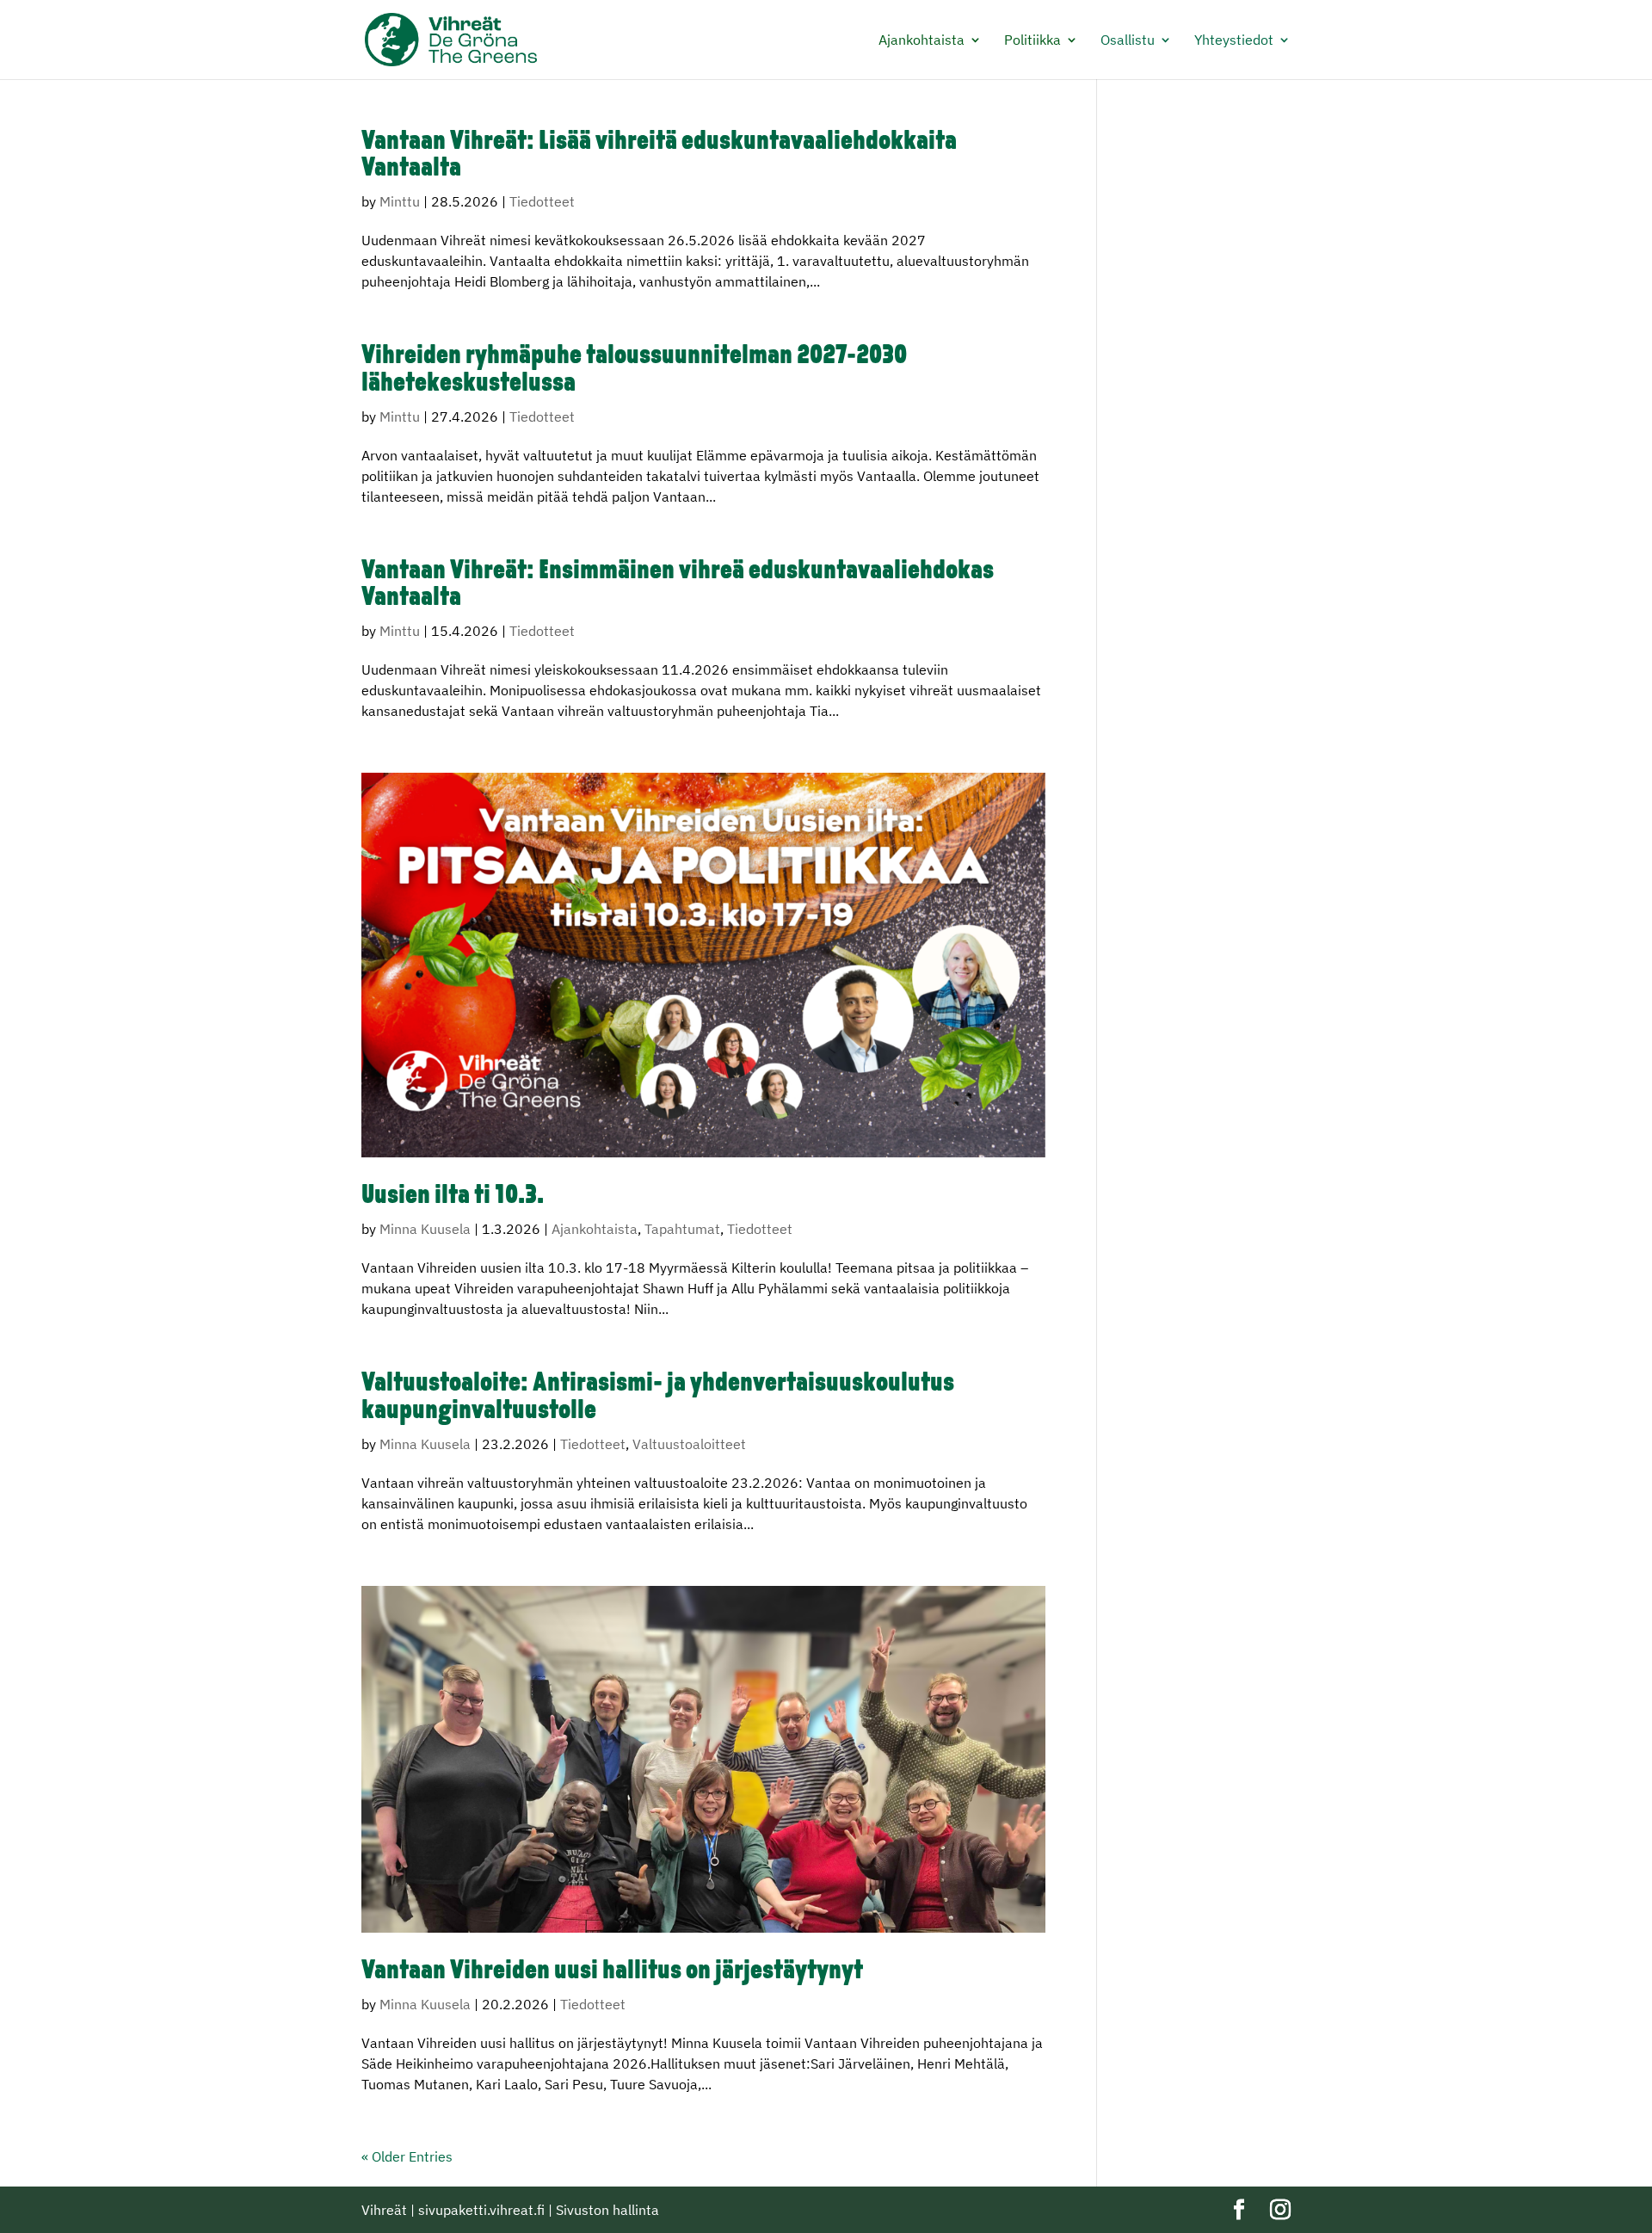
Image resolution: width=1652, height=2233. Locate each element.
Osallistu (1128, 41)
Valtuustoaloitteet (689, 1444)
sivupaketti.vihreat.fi (481, 2210)
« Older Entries (407, 2156)
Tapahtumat (682, 1229)
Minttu (400, 201)
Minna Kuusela (425, 1229)
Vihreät (384, 2210)
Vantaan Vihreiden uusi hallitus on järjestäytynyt (612, 1972)
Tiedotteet (542, 201)
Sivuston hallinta (607, 2210)
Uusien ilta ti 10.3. (453, 1197)
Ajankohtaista (922, 41)
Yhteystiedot (1234, 41)
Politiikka (1032, 41)
